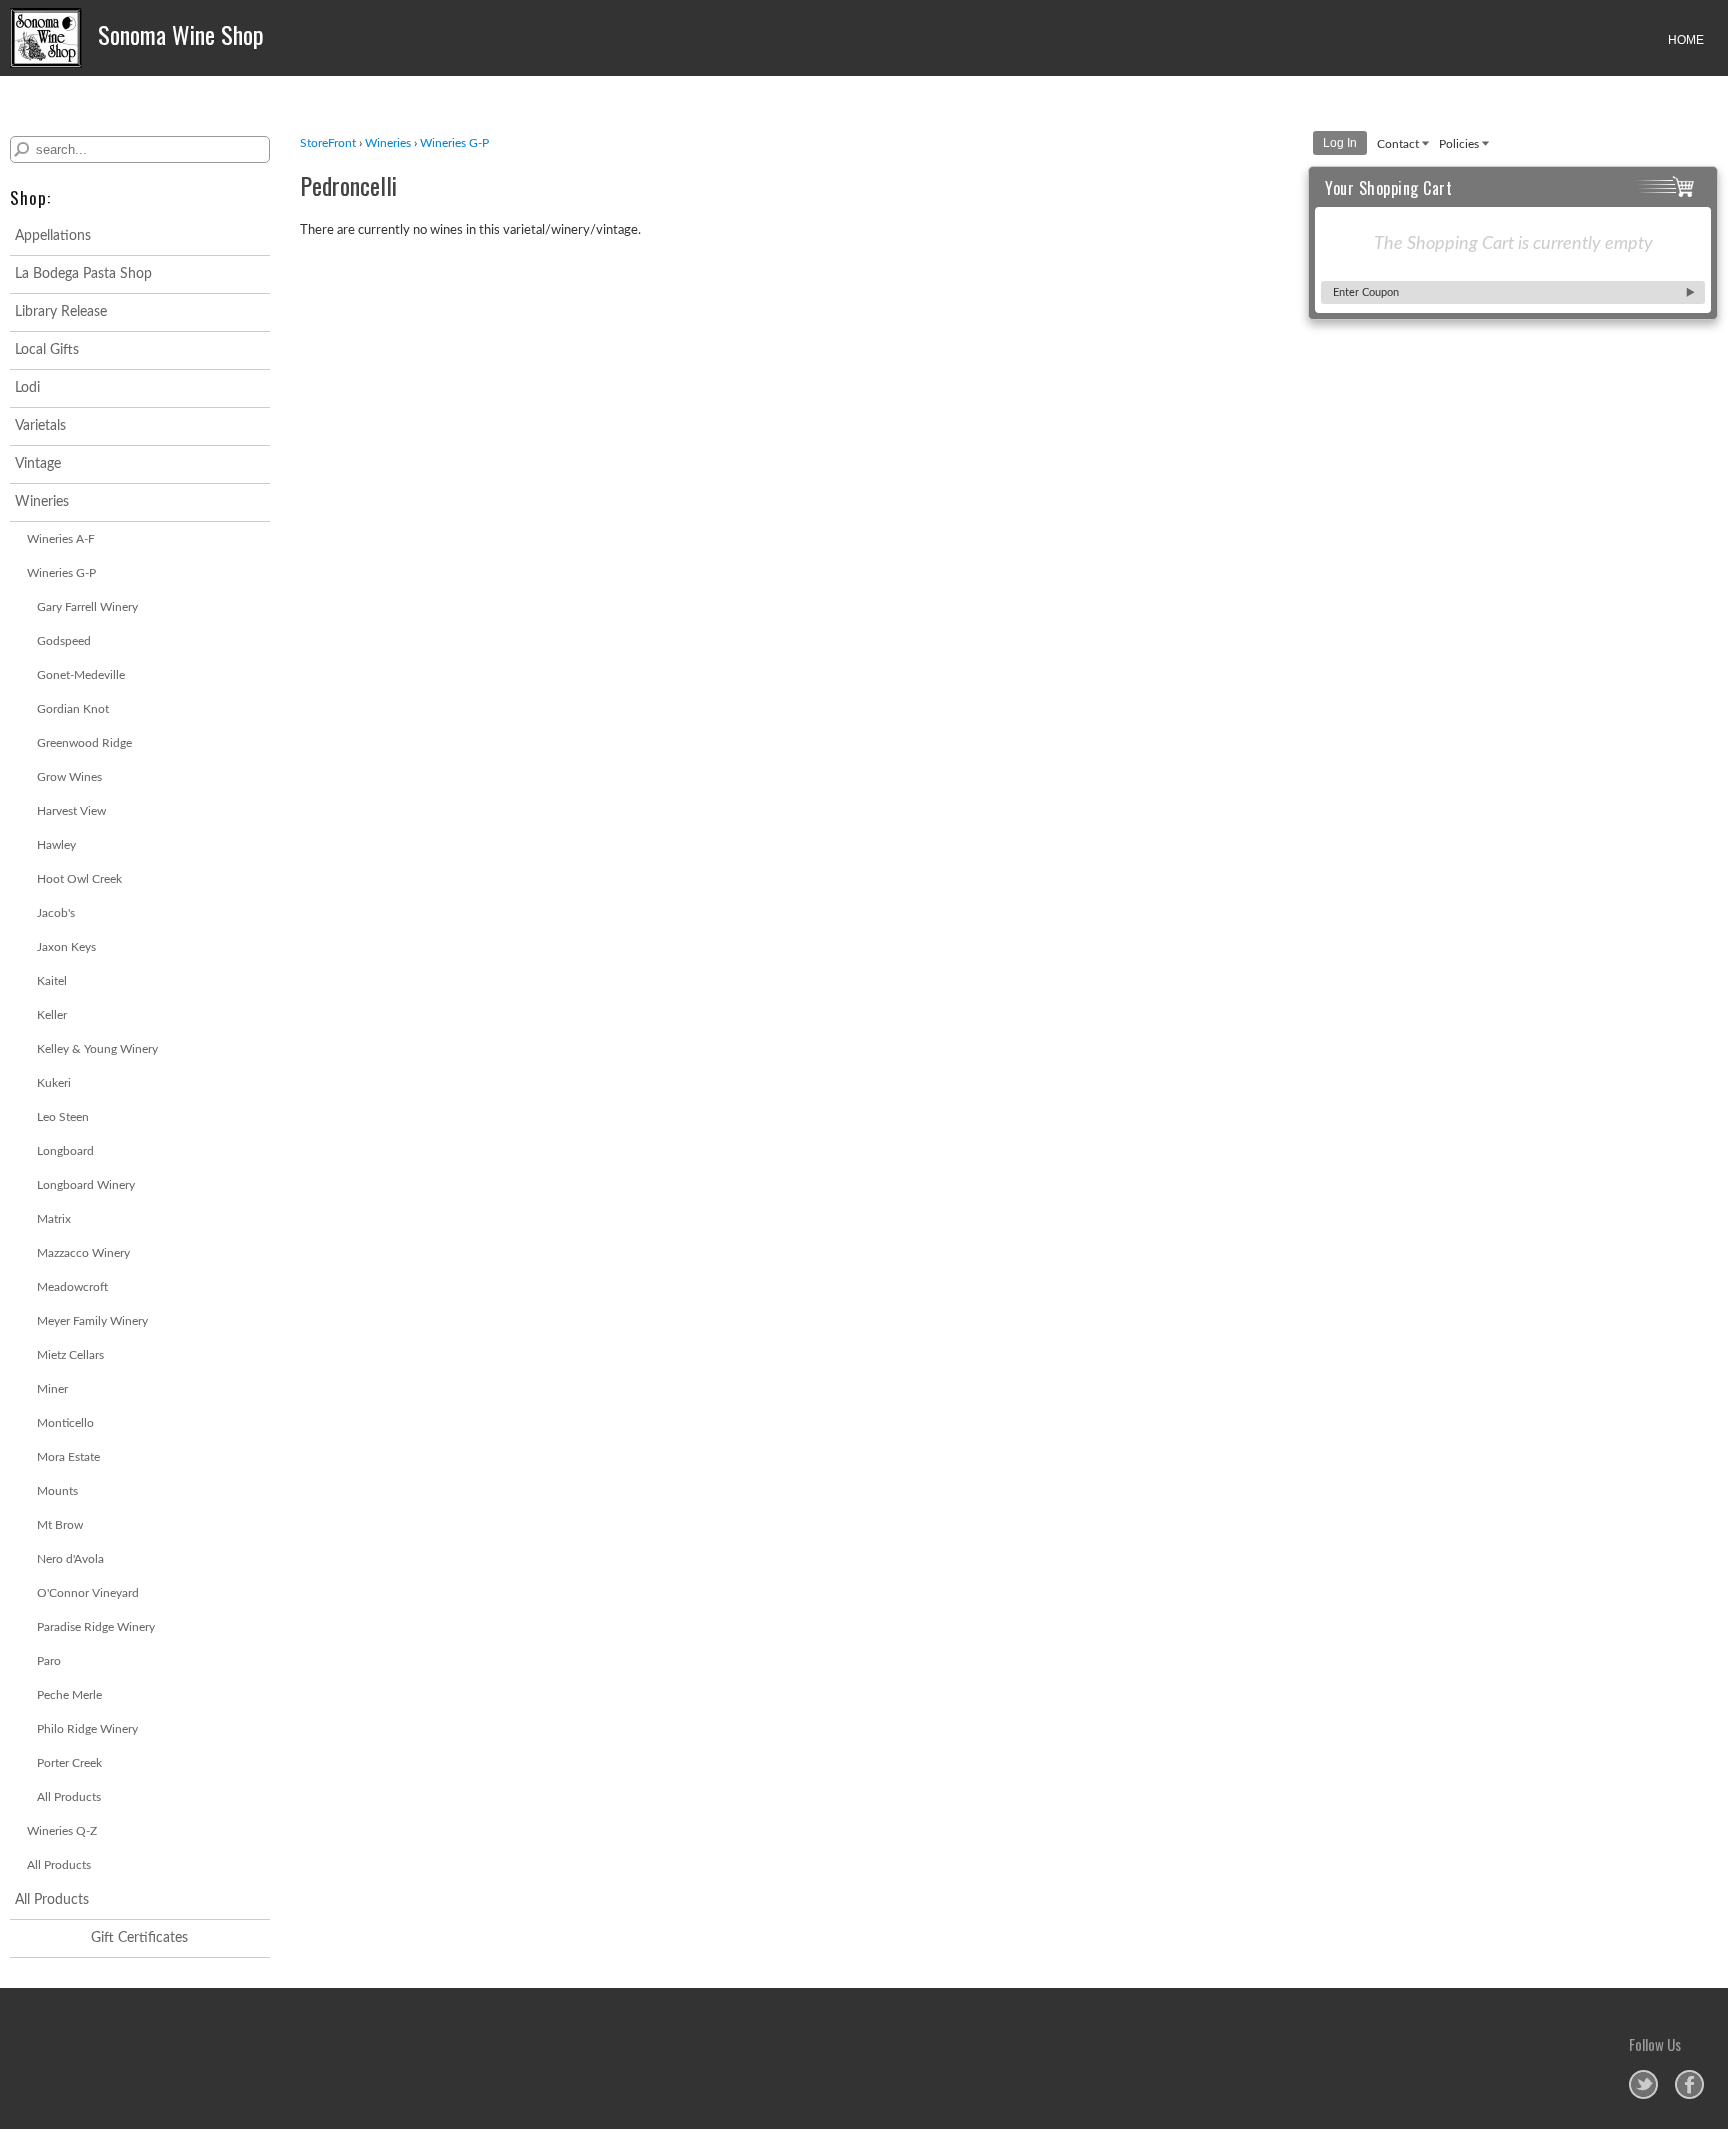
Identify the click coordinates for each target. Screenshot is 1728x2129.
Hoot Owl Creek (79, 879)
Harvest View (71, 811)
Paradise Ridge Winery (96, 1627)
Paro (49, 1661)
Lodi (27, 388)
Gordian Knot (73, 709)
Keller (52, 1015)
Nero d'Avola (70, 1559)
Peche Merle (69, 1695)
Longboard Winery (86, 1185)
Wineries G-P (61, 573)
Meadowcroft (72, 1287)
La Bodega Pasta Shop (83, 274)
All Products (69, 1797)
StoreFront (328, 143)
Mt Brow (60, 1525)
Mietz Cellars (70, 1355)
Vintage (38, 464)
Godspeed (64, 641)
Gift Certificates (139, 1938)
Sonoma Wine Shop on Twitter (1643, 2084)
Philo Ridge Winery (87, 1729)
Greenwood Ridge (84, 743)
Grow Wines (69, 777)
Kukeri (54, 1083)
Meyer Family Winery (92, 1321)
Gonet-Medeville (81, 675)
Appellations (53, 236)
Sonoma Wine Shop (178, 34)
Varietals (40, 426)
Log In (1340, 143)
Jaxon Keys (66, 947)
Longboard (65, 1151)
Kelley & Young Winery (97, 1049)
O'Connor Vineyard (88, 1593)
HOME (1686, 40)
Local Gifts (47, 350)
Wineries (42, 502)
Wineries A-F (61, 539)
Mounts (57, 1491)
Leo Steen (63, 1117)
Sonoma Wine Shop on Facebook (1689, 2084)
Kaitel (52, 981)
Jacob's (56, 913)
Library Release (61, 312)
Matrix (54, 1219)
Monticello (65, 1423)
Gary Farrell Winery (87, 607)
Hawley (56, 845)
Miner (52, 1389)
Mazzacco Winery (83, 1253)
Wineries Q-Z (62, 1831)
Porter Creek (69, 1763)
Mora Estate (68, 1457)
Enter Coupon (1366, 292)
